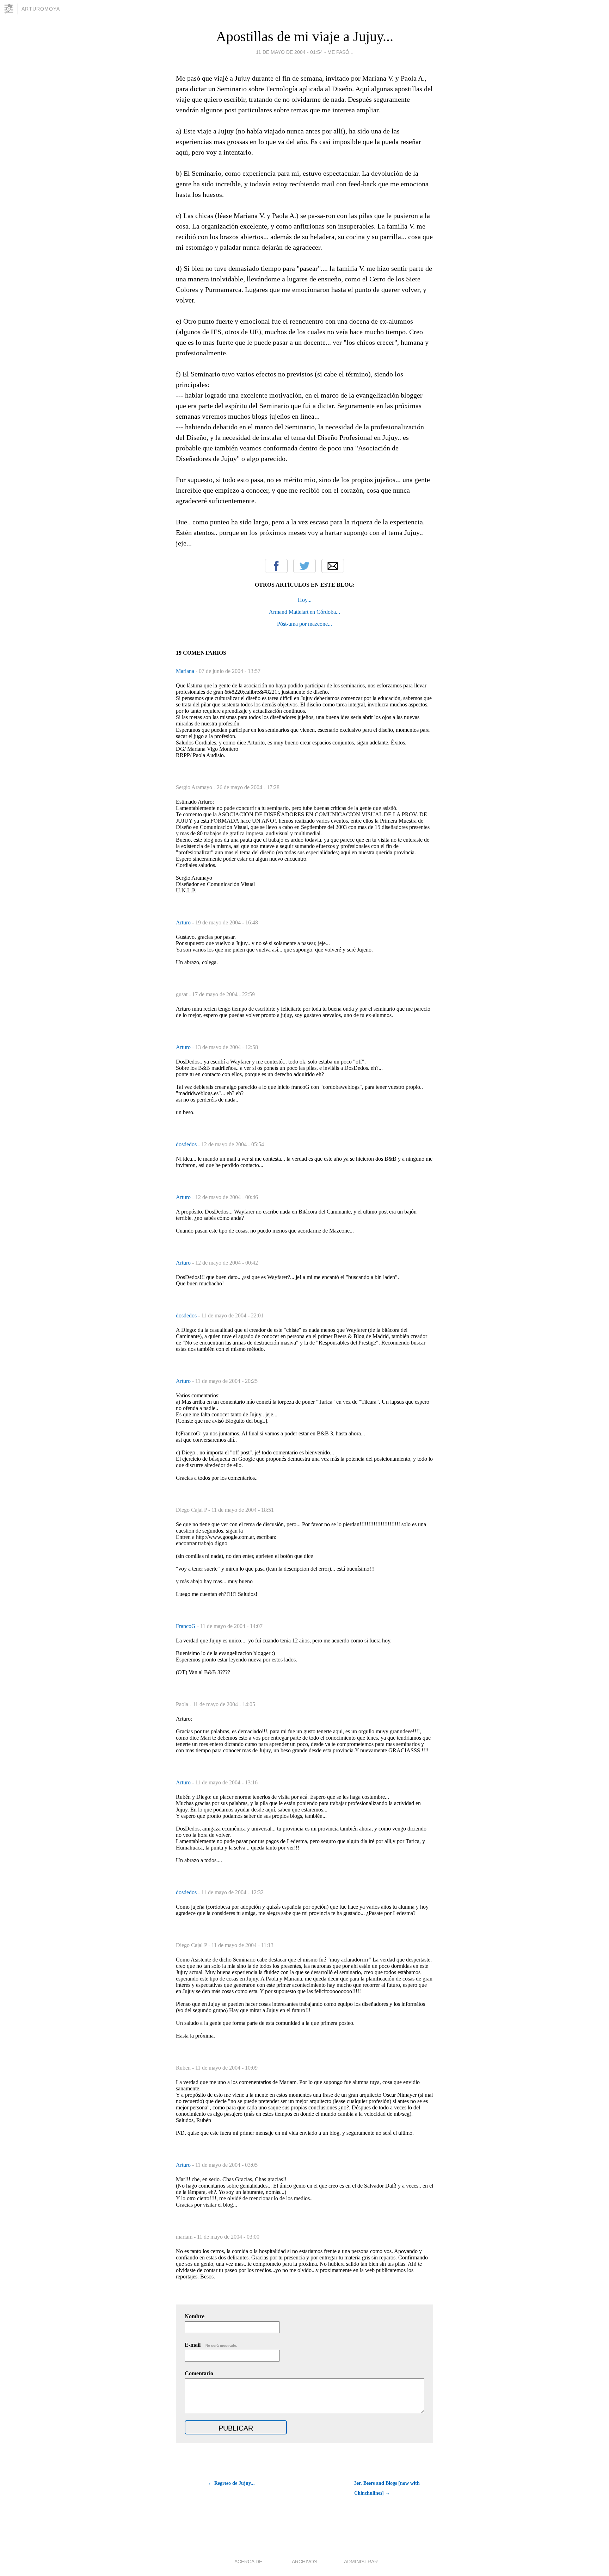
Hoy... (305, 600)
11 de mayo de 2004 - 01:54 (289, 52)
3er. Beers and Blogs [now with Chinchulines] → (387, 2488)
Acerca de (248, 2562)
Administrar (361, 2562)
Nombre (195, 2316)
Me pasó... (340, 52)
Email (333, 566)
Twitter (304, 566)
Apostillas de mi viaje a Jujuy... (305, 36)
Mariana (186, 671)
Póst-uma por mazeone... (304, 624)
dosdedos (187, 1144)
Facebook (276, 566)
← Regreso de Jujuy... (231, 2483)
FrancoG (186, 1626)
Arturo (184, 922)
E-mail (211, 2345)
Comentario (199, 2373)
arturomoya (41, 9)
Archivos (304, 2562)
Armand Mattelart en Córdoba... (304, 612)
